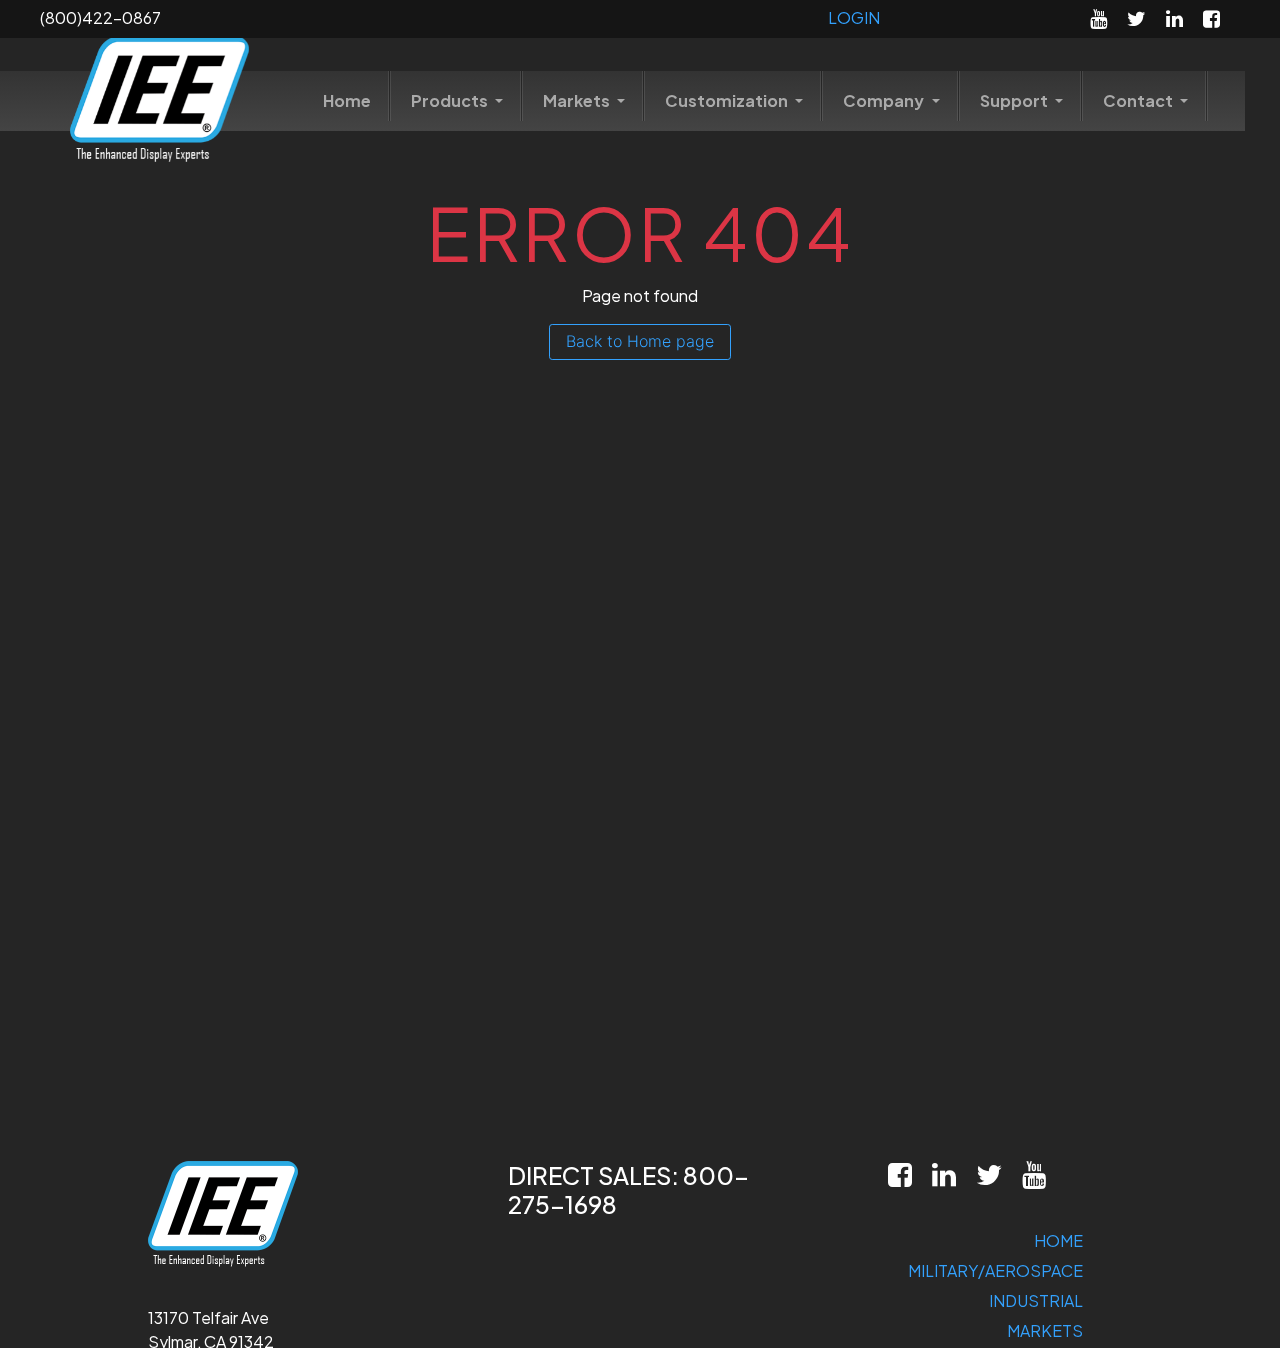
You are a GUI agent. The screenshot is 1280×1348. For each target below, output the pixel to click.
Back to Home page (640, 341)
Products (451, 100)
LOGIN (854, 17)
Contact (1139, 100)
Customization (728, 100)
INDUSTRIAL (1036, 1300)
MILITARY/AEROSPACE (995, 1270)
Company (885, 100)
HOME (1058, 1240)
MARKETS (1045, 1330)
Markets (578, 100)
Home (347, 100)
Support (1015, 100)
